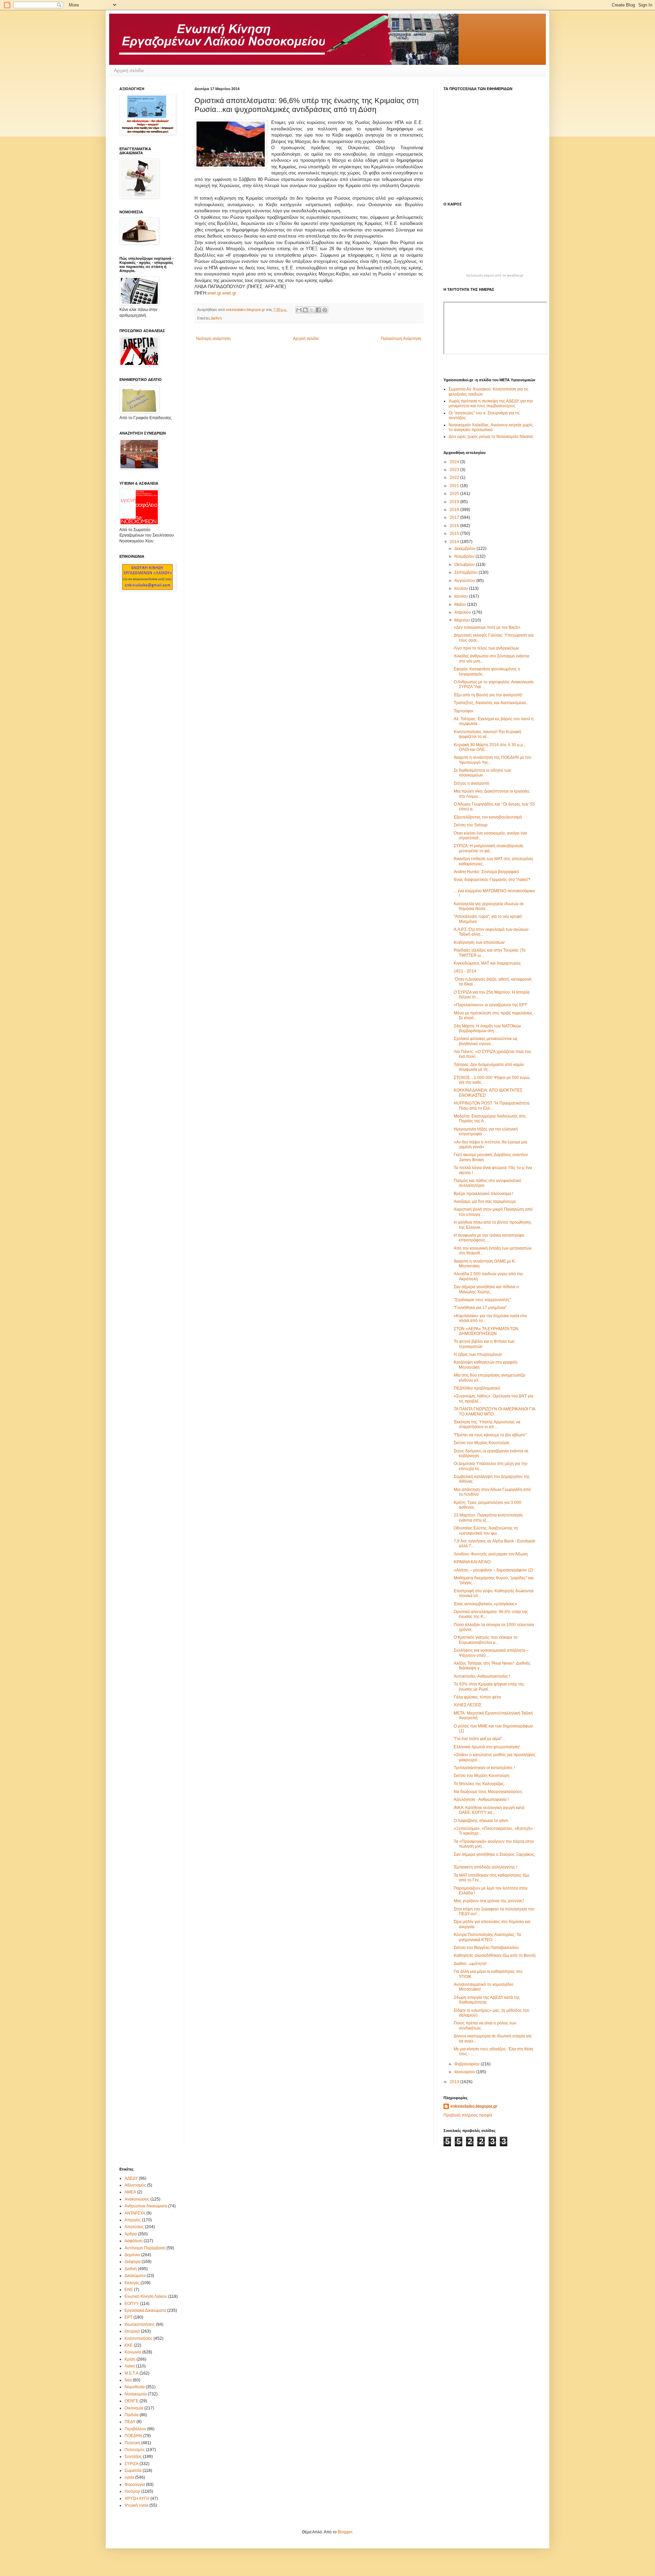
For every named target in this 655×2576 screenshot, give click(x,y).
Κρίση (130, 2359)
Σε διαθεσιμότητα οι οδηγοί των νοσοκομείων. (482, 773)
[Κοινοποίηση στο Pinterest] (325, 310)
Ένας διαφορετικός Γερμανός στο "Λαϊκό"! (492, 880)
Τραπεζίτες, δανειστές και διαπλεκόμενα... (491, 703)
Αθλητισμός (135, 2185)
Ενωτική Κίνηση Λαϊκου (146, 2296)
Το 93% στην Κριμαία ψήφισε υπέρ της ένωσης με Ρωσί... (489, 1687)
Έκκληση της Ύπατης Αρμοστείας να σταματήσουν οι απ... (487, 1424)
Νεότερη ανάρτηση (213, 339)
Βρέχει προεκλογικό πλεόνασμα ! (483, 1194)
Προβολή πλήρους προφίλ (468, 2115)
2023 (455, 470)
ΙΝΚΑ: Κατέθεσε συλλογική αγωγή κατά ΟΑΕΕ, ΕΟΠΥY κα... (489, 1810)
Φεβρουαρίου (468, 2064)
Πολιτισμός (135, 2450)
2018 (455, 510)
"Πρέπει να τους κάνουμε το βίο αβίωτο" (490, 1435)
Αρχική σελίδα (129, 70)
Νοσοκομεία (136, 2394)
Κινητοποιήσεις (139, 2338)
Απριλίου (463, 612)
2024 (455, 462)
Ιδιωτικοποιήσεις (140, 2324)
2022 (455, 478)
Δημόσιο (132, 2255)
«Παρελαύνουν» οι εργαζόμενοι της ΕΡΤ (490, 1005)
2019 (455, 502)
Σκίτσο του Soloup (471, 825)
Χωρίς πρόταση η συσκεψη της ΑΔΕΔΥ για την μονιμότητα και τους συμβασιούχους (491, 403)
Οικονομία (134, 2408)
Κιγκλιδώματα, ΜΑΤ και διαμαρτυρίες (487, 963)
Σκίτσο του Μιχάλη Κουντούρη (482, 1443)
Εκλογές (132, 2283)
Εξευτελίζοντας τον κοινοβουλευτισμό (488, 817)
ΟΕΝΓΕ (132, 2401)
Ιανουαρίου (465, 2072)
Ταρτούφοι (463, 711)
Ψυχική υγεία (136, 2505)
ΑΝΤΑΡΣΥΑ (135, 2213)
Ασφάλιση (134, 2241)
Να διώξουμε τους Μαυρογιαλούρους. (489, 1792)
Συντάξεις (133, 2457)
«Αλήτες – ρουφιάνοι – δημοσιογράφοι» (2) (493, 1570)
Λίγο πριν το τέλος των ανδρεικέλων (486, 648)
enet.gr (214, 293)
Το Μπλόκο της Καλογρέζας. (479, 1784)
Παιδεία (132, 2415)
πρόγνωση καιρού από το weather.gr (495, 275)
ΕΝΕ (129, 2290)
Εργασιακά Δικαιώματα (145, 2310)
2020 (455, 494)
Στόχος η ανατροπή (471, 783)
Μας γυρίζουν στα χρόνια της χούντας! (489, 1901)
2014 (455, 542)
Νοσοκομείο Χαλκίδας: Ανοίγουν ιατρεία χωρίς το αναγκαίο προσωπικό (491, 427)
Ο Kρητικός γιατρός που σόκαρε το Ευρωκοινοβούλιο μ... (486, 1640)
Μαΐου (461, 604)
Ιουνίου (462, 596)
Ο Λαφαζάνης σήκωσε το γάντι (481, 1821)
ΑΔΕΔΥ (131, 2178)
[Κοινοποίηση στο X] (312, 310)
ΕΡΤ (128, 2317)
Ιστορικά (132, 2331)
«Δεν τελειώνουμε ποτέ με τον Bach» (487, 627)
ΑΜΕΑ (130, 2192)
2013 (455, 2082)
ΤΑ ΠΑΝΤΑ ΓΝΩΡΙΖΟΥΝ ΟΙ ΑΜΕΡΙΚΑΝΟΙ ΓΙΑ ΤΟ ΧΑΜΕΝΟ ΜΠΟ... (494, 1411)
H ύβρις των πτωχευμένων (478, 1354)
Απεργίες (133, 2220)
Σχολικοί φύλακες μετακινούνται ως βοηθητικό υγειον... (486, 1041)
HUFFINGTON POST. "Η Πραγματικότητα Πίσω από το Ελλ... (492, 1106)
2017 (455, 517)
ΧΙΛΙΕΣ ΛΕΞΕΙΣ (468, 1705)
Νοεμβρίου (465, 556)
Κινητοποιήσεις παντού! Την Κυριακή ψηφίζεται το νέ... (487, 734)
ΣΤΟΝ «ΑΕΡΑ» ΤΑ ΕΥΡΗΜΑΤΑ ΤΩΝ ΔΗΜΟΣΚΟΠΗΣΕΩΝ (486, 1331)
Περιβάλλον (135, 2429)
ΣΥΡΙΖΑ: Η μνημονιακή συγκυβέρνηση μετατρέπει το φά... (489, 848)
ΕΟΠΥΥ (132, 2304)
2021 (455, 486)
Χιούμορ (132, 2491)
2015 (455, 533)
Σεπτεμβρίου (467, 572)
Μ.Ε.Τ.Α (132, 2373)
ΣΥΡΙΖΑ (132, 2464)
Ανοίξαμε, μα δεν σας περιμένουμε (485, 1201)
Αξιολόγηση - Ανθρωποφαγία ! (481, 1799)
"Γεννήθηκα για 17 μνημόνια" (480, 1308)
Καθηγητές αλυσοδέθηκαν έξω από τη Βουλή (495, 1955)
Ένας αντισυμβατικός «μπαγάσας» (485, 1604)
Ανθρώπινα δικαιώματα (146, 2206)
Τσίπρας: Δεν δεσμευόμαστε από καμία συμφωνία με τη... (489, 1067)
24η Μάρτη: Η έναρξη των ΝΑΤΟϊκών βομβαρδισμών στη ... (487, 1028)
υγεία (129, 2477)
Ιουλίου (462, 588)
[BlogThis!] (305, 310)
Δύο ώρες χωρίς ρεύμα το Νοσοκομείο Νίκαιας (491, 437)
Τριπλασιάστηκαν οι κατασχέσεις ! (484, 1768)
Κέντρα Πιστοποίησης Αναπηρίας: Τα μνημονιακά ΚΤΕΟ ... (487, 1937)
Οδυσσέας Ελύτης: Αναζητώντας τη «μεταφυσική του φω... (486, 1531)
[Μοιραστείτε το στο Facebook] (318, 310)
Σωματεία (133, 2471)
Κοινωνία (133, 2352)
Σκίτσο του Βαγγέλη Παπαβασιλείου (486, 1948)
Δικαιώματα (135, 2276)
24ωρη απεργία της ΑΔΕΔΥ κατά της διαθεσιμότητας (487, 2000)
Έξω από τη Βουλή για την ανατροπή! (488, 695)
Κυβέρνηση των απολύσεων (479, 942)
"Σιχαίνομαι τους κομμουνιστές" (482, 1300)
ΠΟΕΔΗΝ (133, 2436)
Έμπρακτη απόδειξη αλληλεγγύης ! (485, 1867)
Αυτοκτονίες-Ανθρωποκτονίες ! (482, 1676)
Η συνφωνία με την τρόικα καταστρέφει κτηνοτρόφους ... (489, 1238)
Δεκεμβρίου (465, 549)
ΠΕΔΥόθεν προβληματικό (477, 1388)
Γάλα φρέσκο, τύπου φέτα (477, 1697)
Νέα (128, 2380)
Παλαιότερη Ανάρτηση (401, 339)
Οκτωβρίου (465, 565)
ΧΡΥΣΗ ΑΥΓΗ (137, 2499)
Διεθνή (216, 318)
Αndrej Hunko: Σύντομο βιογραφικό (486, 872)
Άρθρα (131, 2234)
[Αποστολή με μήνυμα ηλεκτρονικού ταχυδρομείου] (299, 310)
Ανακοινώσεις (137, 2199)
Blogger (345, 2532)
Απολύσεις (134, 2227)
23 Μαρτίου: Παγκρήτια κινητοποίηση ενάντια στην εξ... (488, 1518)
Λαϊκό (130, 2366)
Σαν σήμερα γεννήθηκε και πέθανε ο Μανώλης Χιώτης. (486, 1289)
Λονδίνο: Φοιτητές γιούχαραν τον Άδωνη (491, 1554)
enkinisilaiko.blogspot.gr (474, 2106)
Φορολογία (135, 2485)
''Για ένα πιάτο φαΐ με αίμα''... (479, 1739)
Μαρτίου (463, 620)
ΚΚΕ (129, 2345)
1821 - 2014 (465, 971)
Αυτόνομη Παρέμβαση (145, 2248)
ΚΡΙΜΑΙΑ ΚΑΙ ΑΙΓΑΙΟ (472, 1562)
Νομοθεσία (135, 2387)
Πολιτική (132, 2443)
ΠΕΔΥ (130, 2422)
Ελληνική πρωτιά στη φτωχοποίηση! (487, 1747)
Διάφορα (133, 2262)
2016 (455, 526)
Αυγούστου (465, 581)
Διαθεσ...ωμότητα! (470, 1964)
